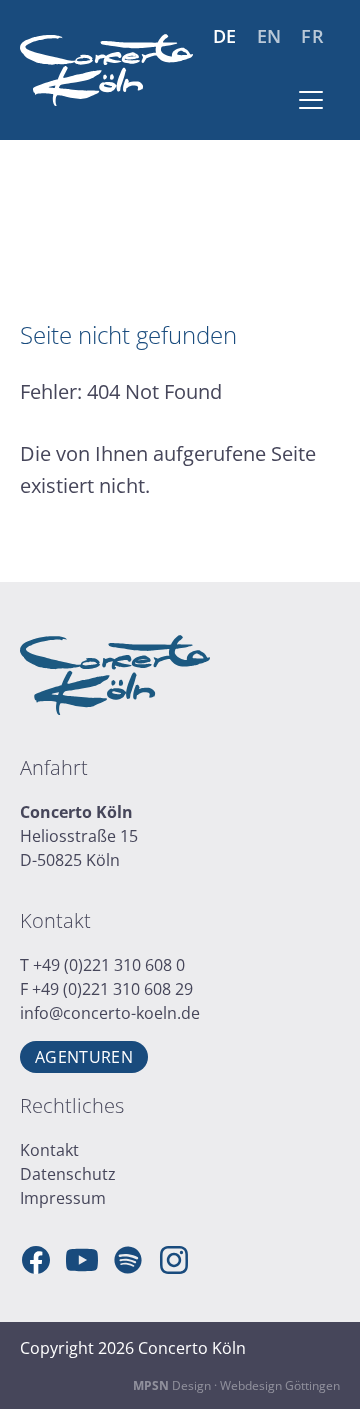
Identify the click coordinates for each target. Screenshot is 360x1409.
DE (225, 36)
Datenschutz (68, 1174)
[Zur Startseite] (106, 70)
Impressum (63, 1198)
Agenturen (84, 1057)
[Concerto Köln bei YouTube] (82, 1260)
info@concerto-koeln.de (110, 1013)
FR (312, 36)
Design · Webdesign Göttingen (236, 1385)
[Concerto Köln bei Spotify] (128, 1260)
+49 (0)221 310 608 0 (109, 965)
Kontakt (49, 1150)
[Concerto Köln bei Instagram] (174, 1260)
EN (269, 36)
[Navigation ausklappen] (311, 100)
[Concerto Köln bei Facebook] (36, 1260)
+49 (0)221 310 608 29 (112, 989)
